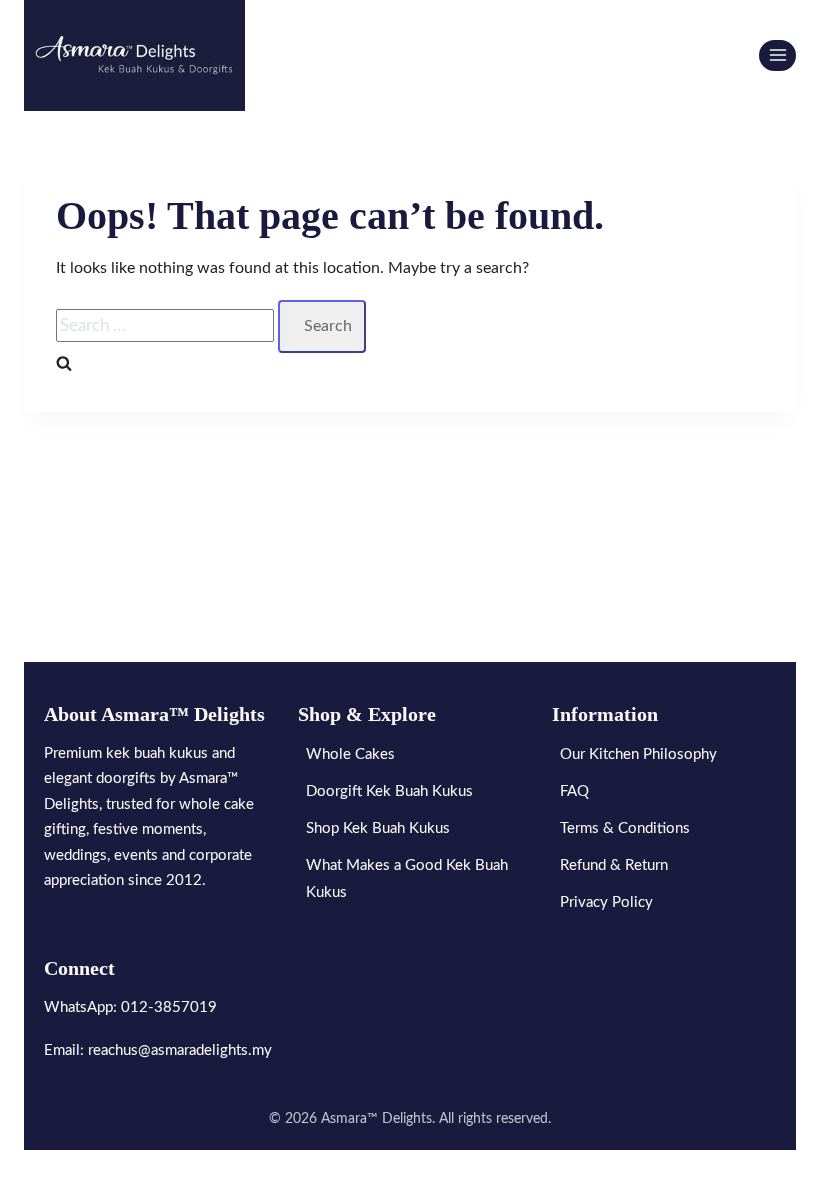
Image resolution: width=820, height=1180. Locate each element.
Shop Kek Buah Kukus (378, 828)
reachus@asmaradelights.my (180, 1050)
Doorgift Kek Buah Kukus (389, 791)
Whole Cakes (350, 754)
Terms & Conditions (625, 828)
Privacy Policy (606, 902)
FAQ (574, 791)
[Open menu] (777, 55)
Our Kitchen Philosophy (638, 754)
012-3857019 (169, 1007)
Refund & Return (614, 865)
